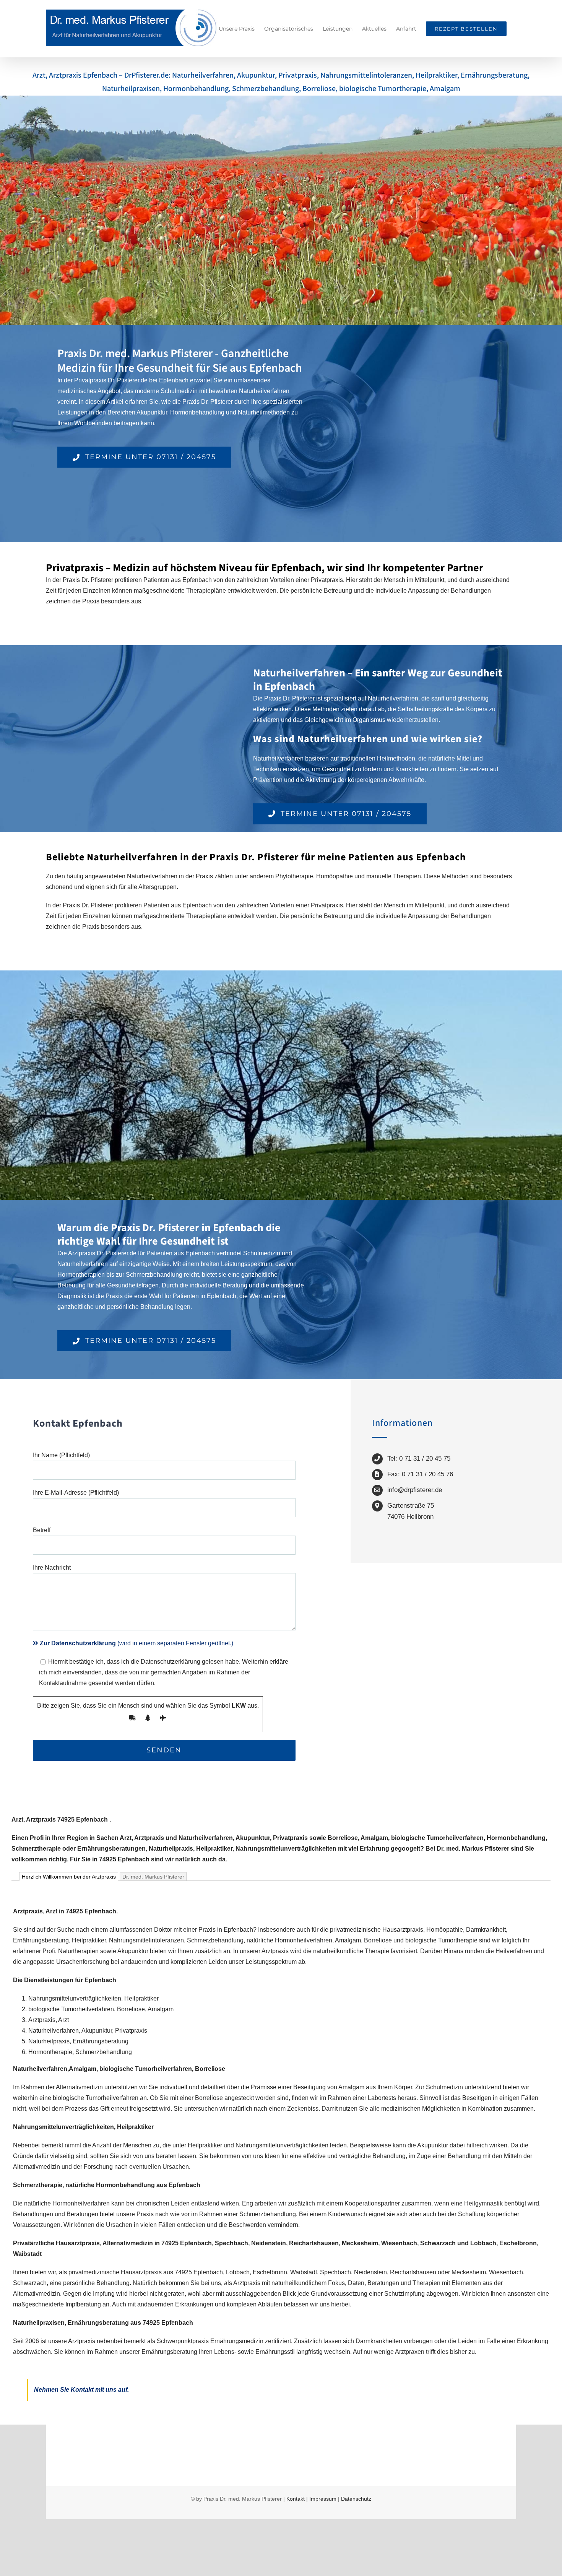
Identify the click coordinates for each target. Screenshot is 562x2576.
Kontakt (296, 2499)
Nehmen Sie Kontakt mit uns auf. (81, 2390)
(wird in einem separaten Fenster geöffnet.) (136, 1643)
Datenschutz (356, 2499)
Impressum (323, 2499)
